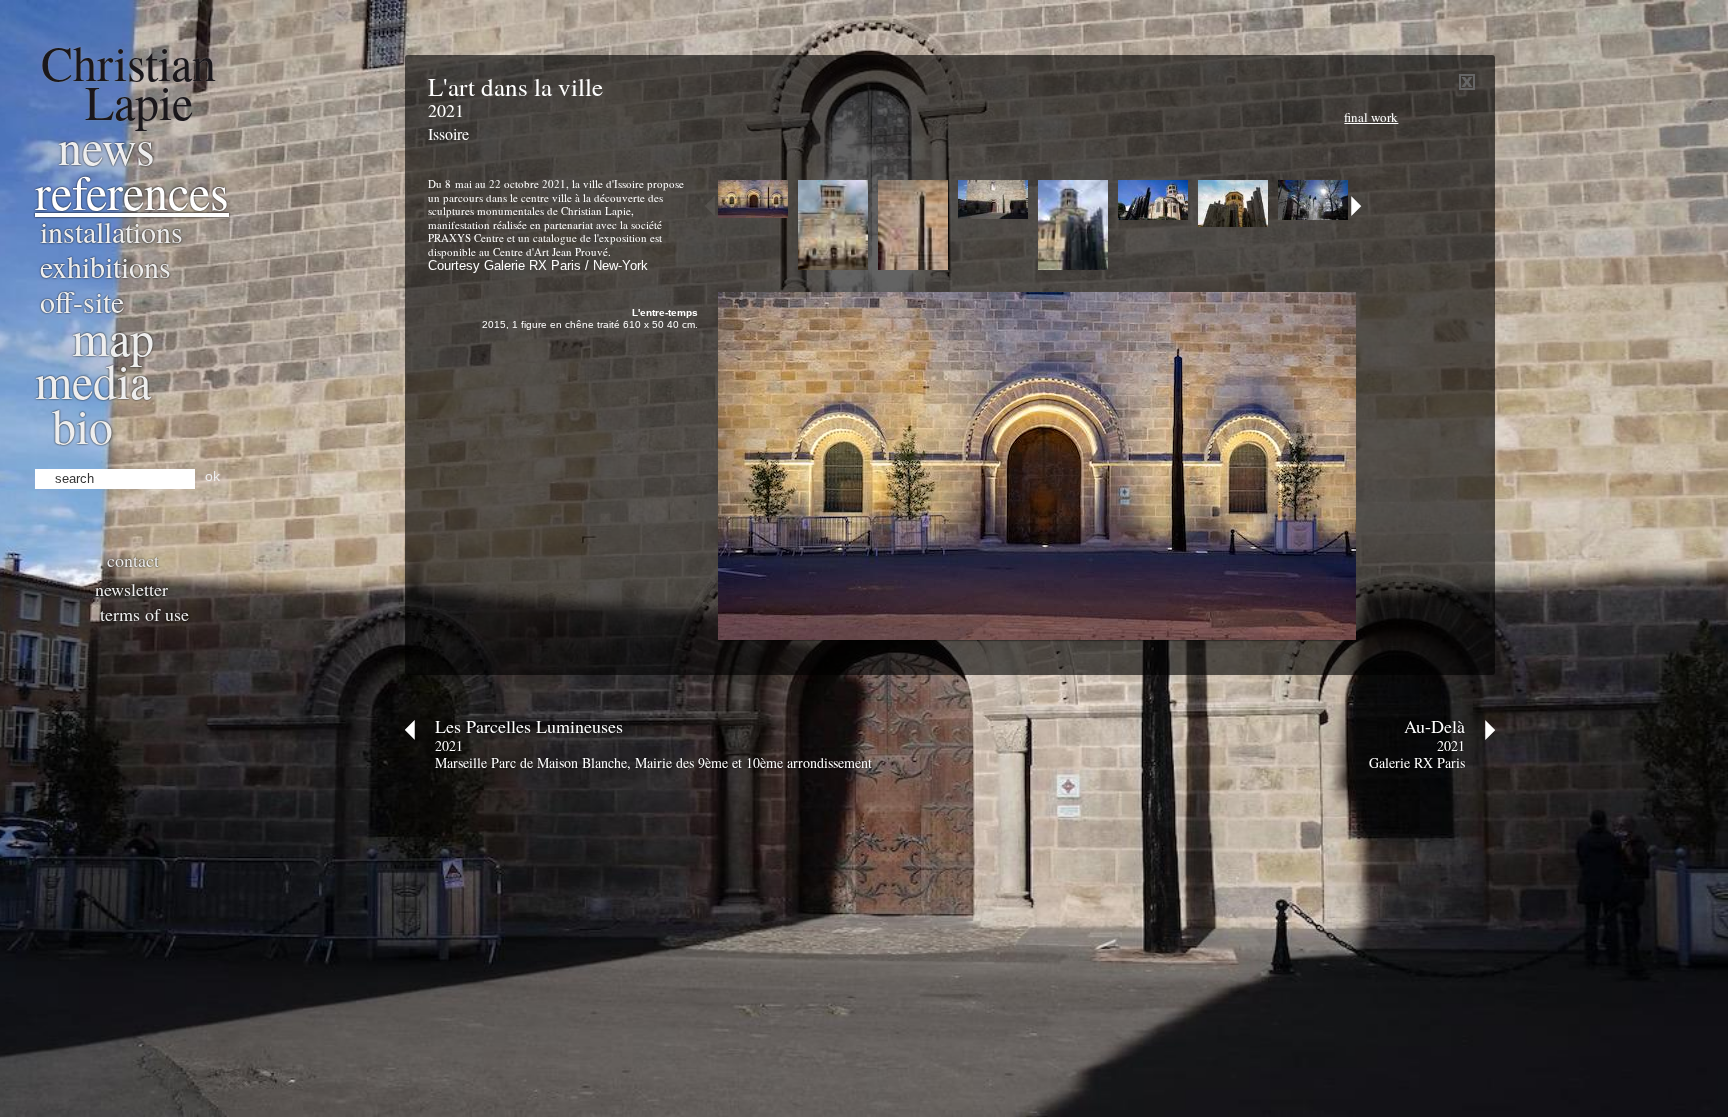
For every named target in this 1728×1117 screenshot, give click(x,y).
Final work (1371, 117)
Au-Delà (1434, 726)
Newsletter (131, 589)
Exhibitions (105, 266)
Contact (133, 560)
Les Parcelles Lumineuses (529, 726)
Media (93, 380)
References (132, 191)
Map (113, 337)
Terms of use (144, 614)
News (106, 146)
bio (82, 425)
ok (212, 476)
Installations (111, 231)
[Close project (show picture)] (1467, 85)
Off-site (82, 301)
